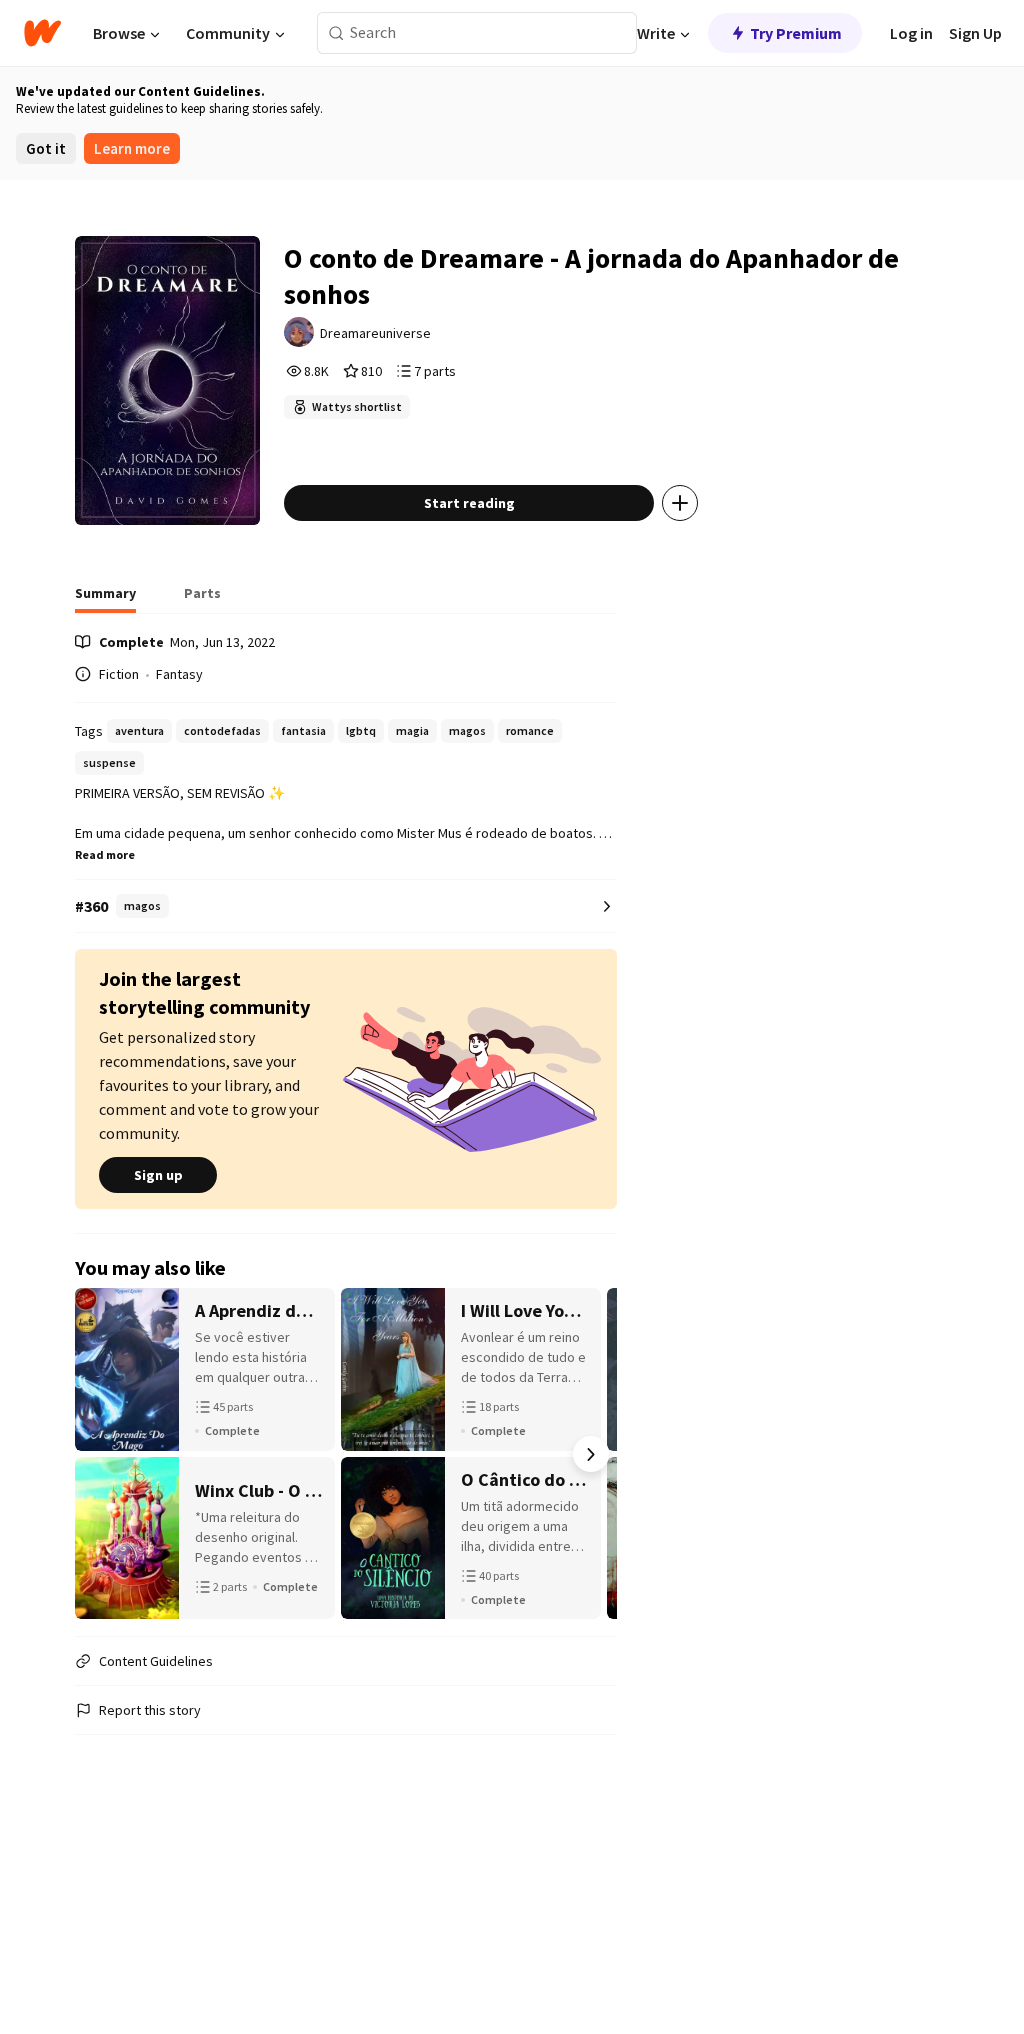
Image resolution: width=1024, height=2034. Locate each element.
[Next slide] (591, 1454)
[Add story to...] (680, 503)
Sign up (158, 1175)
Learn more (132, 148)
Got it (46, 148)
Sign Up (975, 33)
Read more (105, 854)
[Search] (336, 33)
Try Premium (796, 33)
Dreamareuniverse (375, 333)
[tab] (105, 599)
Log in (911, 33)
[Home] (42, 33)
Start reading (469, 503)
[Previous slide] (101, 1454)
